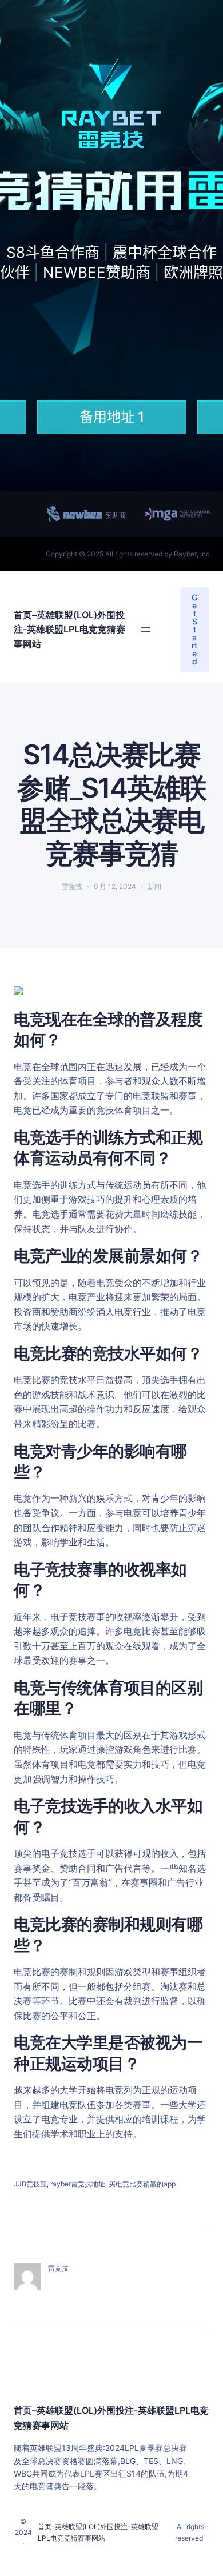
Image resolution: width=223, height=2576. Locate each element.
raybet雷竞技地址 (78, 2184)
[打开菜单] (146, 630)
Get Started (194, 629)
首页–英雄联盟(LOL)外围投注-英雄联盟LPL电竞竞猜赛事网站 (69, 629)
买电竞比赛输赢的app (142, 2184)
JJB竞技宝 (30, 2184)
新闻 (154, 886)
